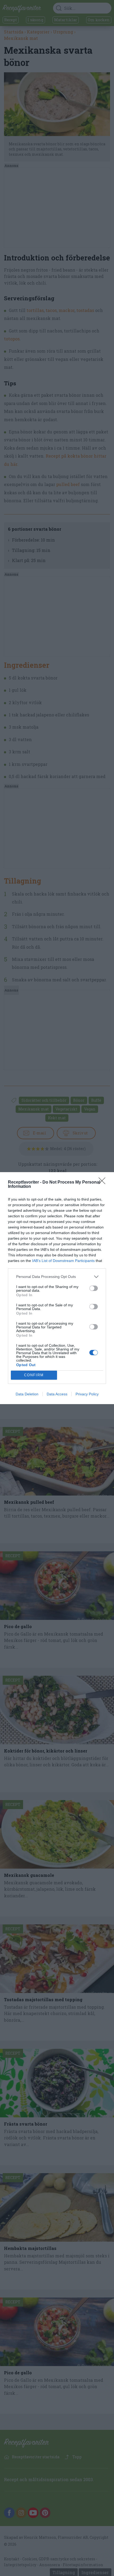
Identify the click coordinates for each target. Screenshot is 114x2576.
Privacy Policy (87, 1394)
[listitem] (57, 1277)
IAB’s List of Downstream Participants (63, 1261)
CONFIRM (34, 1375)
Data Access (57, 1394)
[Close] (104, 1183)
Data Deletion (27, 1394)
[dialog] (57, 1288)
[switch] (94, 1288)
